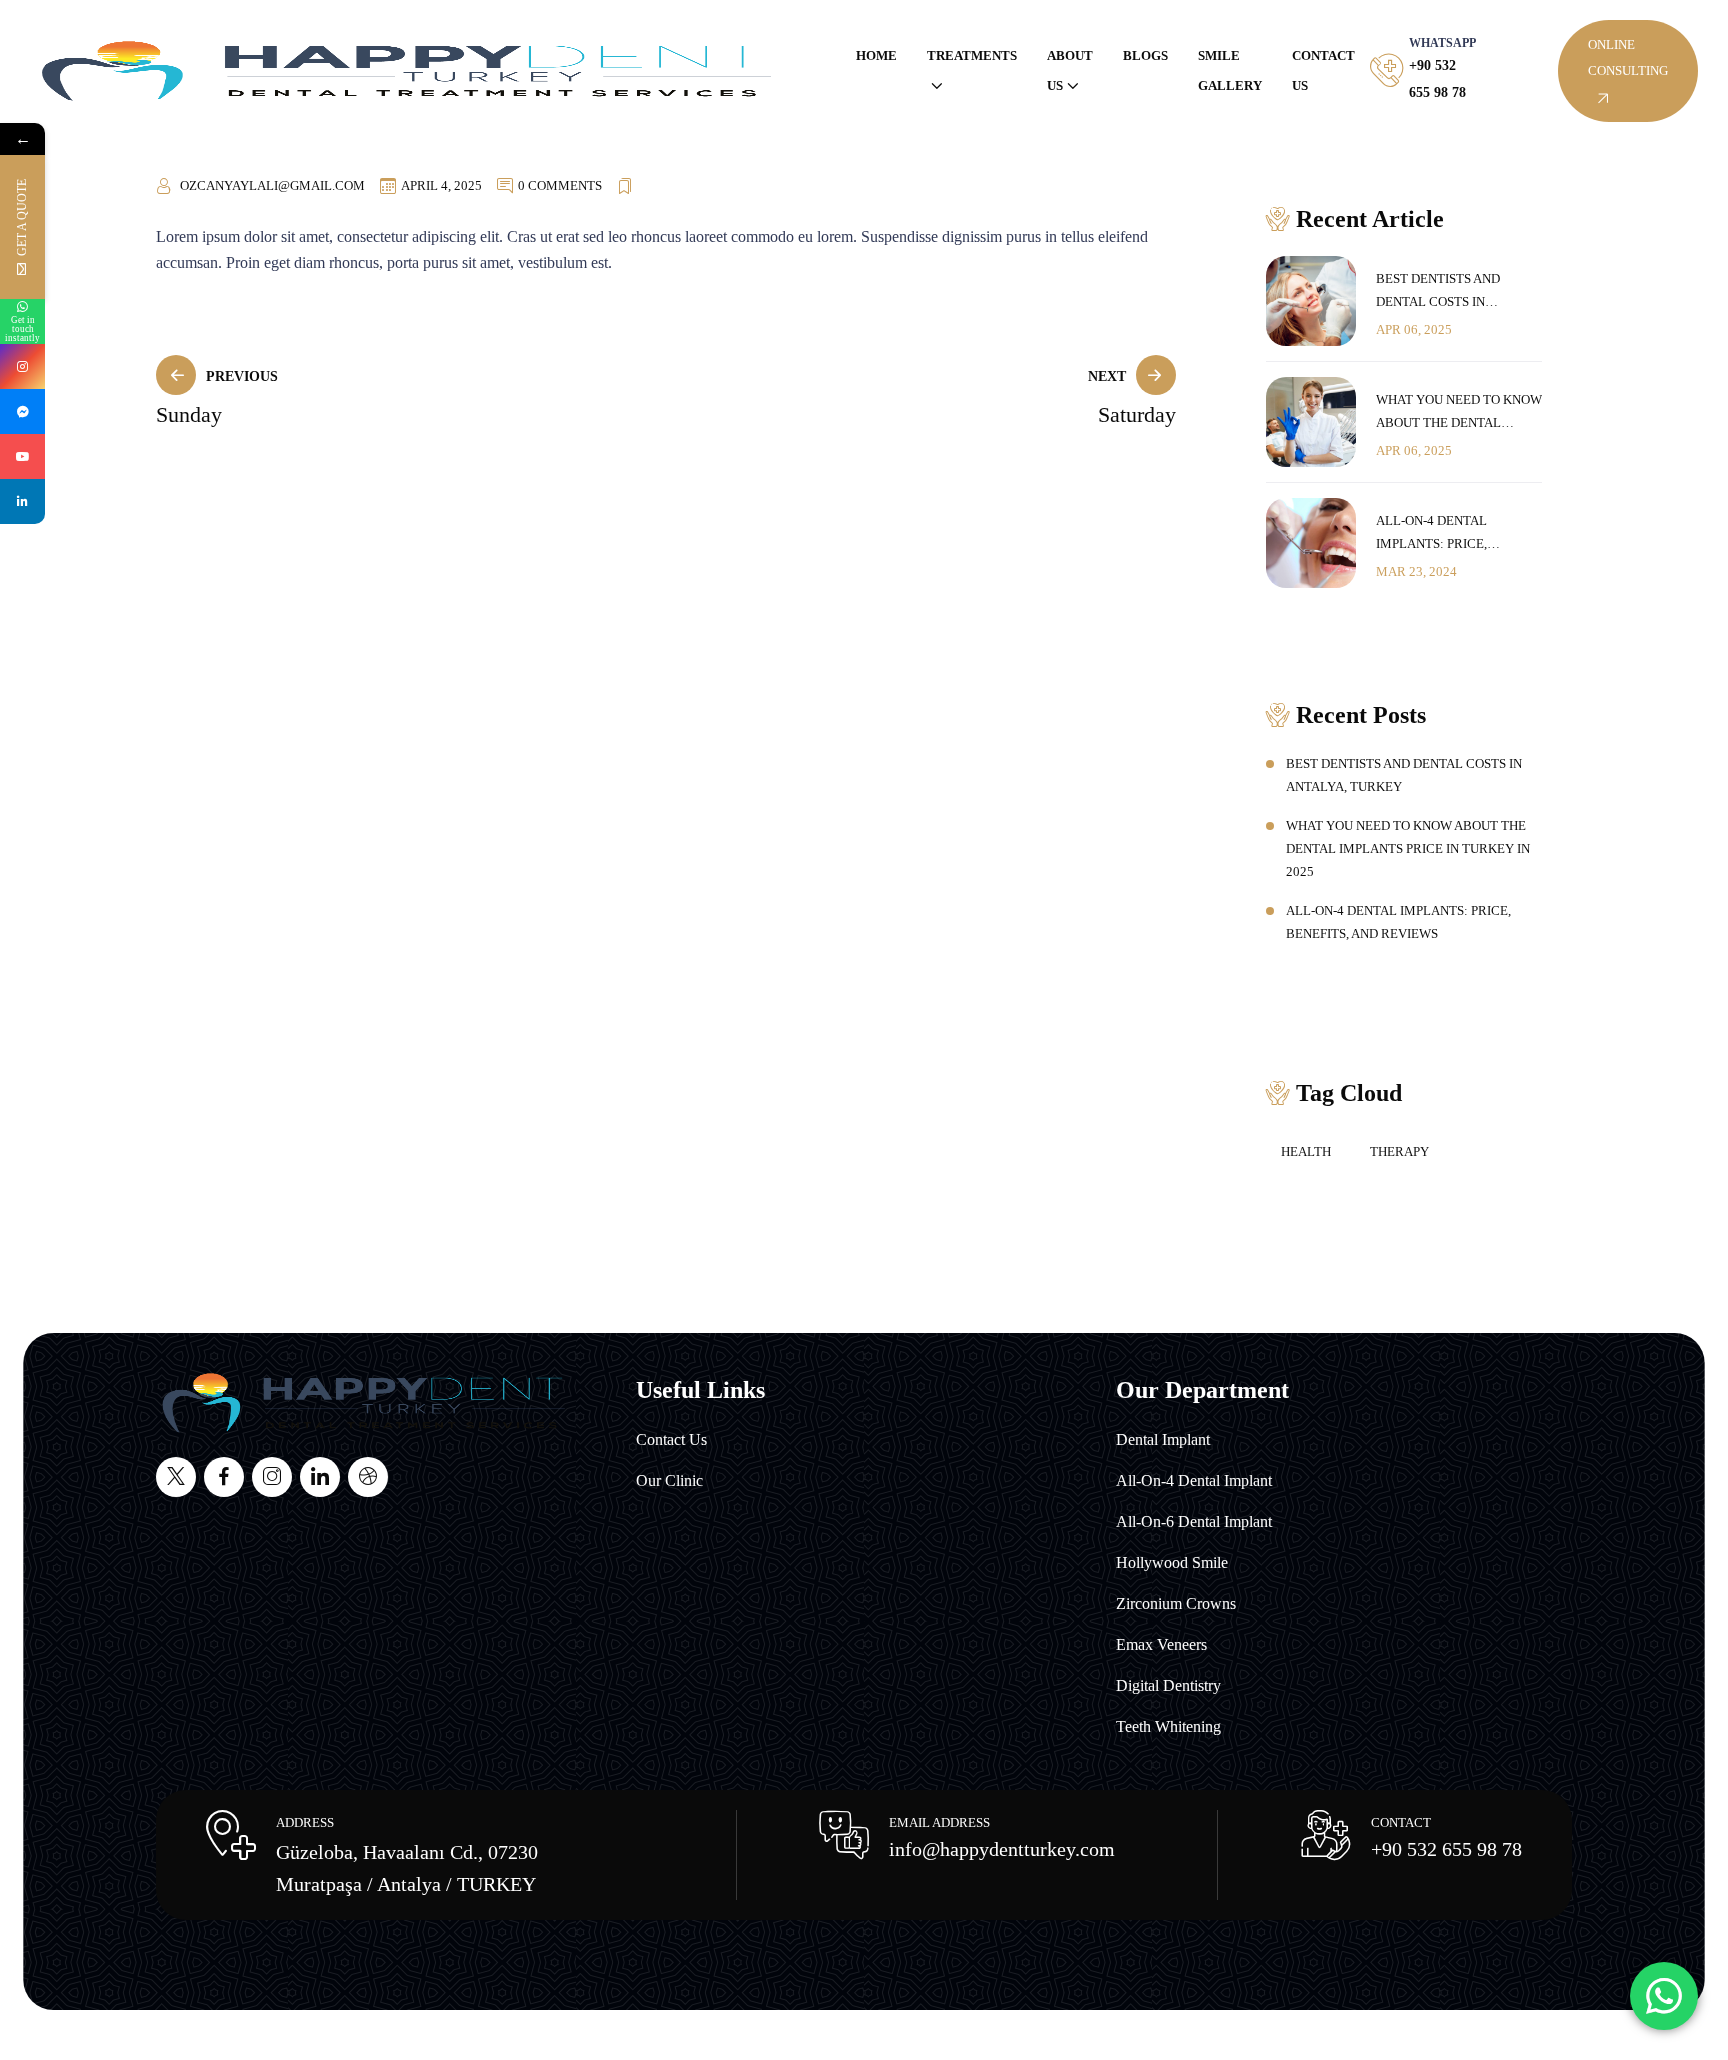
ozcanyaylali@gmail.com (272, 185)
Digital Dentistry (1168, 1685)
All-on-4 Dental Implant (1194, 1480)
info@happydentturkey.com (1002, 1849)
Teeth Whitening (1168, 1726)
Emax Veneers (1161, 1644)
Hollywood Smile (1172, 1562)
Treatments (972, 55)
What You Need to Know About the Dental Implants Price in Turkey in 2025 (1459, 413)
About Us (1070, 70)
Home (876, 55)
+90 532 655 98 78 (1446, 1849)
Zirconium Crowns (1176, 1603)
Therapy (1399, 1151)
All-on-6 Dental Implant (1194, 1521)
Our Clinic (669, 1480)
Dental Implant (1163, 1439)
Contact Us (1323, 70)
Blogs (1145, 55)
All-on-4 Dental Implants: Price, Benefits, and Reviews (1452, 534)
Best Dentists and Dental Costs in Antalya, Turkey (1438, 292)
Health (1306, 1151)
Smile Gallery (1230, 70)
